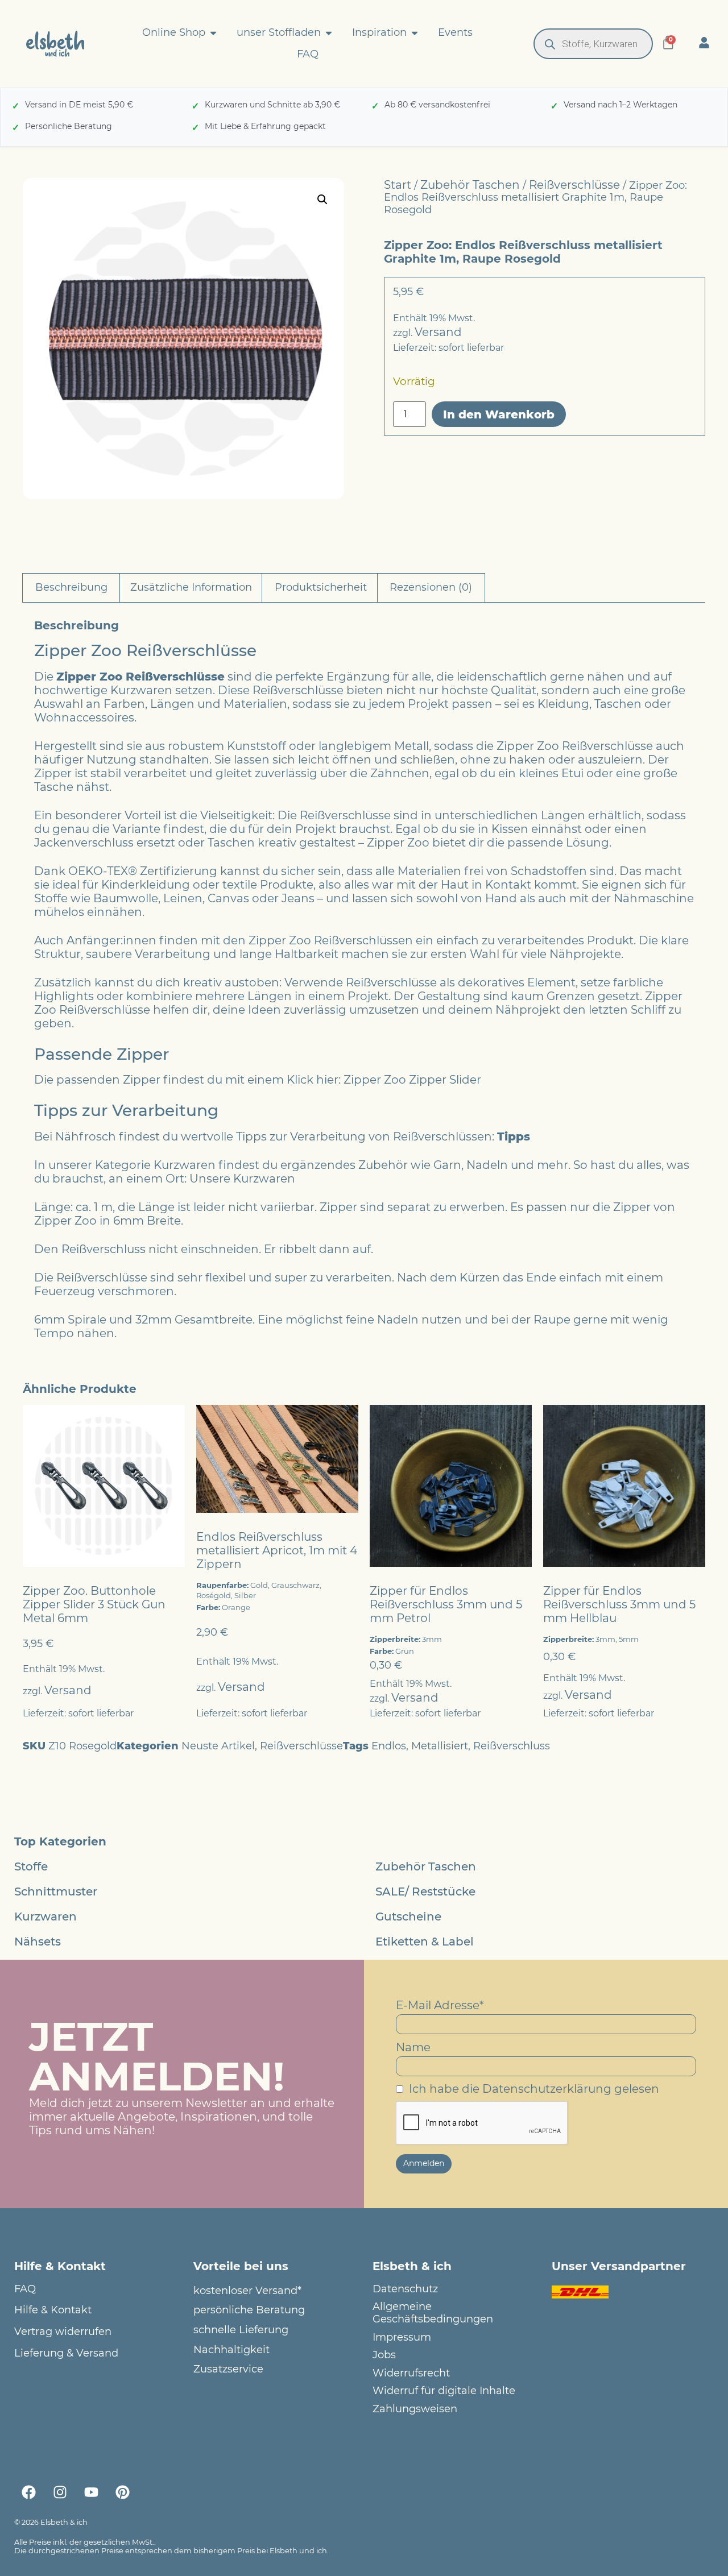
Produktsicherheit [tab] (321, 587)
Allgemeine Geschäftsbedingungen (433, 2313)
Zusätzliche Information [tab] (191, 587)
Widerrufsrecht (411, 2373)
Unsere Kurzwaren (242, 1179)
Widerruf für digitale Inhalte (444, 2391)
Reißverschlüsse (574, 185)
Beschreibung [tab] (71, 587)
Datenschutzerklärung (547, 2089)
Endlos (389, 1746)
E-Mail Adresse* (440, 2005)
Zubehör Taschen (470, 185)
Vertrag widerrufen (63, 2332)
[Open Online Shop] (213, 33)
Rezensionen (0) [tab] (431, 587)
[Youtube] (91, 2492)
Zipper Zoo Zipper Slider (412, 1080)
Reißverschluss (512, 1746)
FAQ (25, 2289)
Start (398, 185)
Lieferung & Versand (66, 2353)
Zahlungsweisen (415, 2409)
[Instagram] (60, 2492)
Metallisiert (440, 1746)
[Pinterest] (122, 2492)
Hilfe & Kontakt (53, 2310)
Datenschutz (405, 2289)
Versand (438, 332)
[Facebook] (28, 2492)
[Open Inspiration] (415, 33)
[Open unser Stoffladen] (329, 33)
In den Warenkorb (499, 414)
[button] (322, 200)
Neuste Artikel (218, 1746)
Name (413, 2047)
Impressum (402, 2338)
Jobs (384, 2355)
